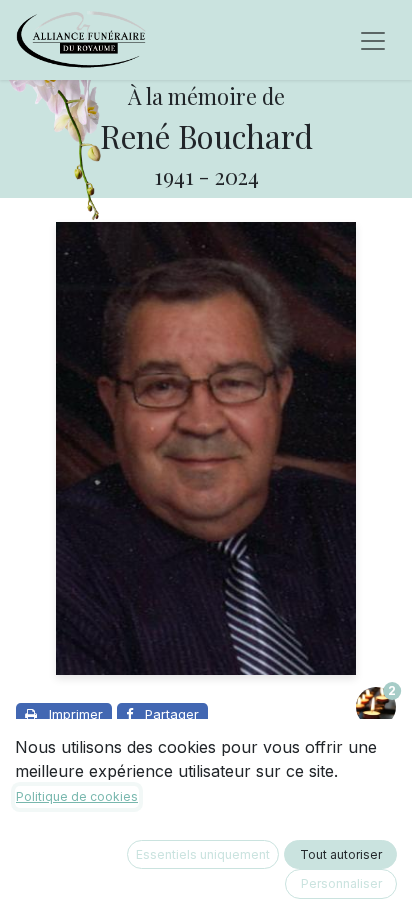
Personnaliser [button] (341, 883)
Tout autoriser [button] (341, 854)
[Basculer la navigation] (373, 40)
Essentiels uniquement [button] (203, 854)
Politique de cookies (77, 796)
